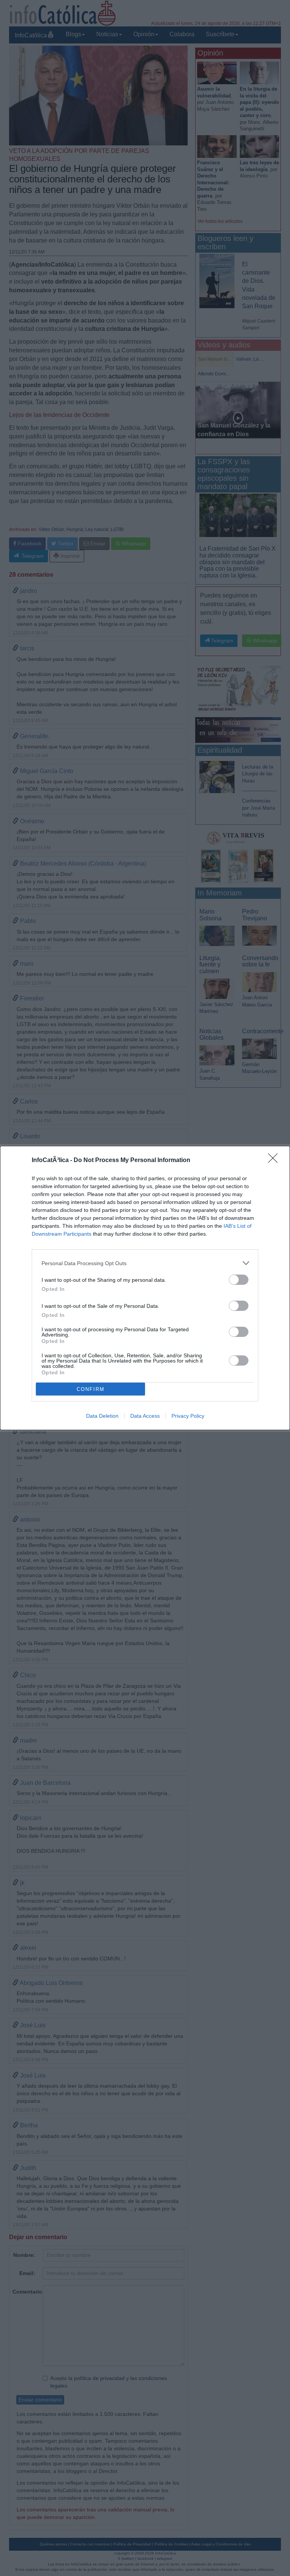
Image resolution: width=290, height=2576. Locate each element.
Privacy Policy (188, 1416)
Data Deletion (102, 1416)
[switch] (239, 1280)
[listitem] (145, 1263)
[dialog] (145, 1288)
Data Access (145, 1416)
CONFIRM (91, 1389)
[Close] (275, 1161)
